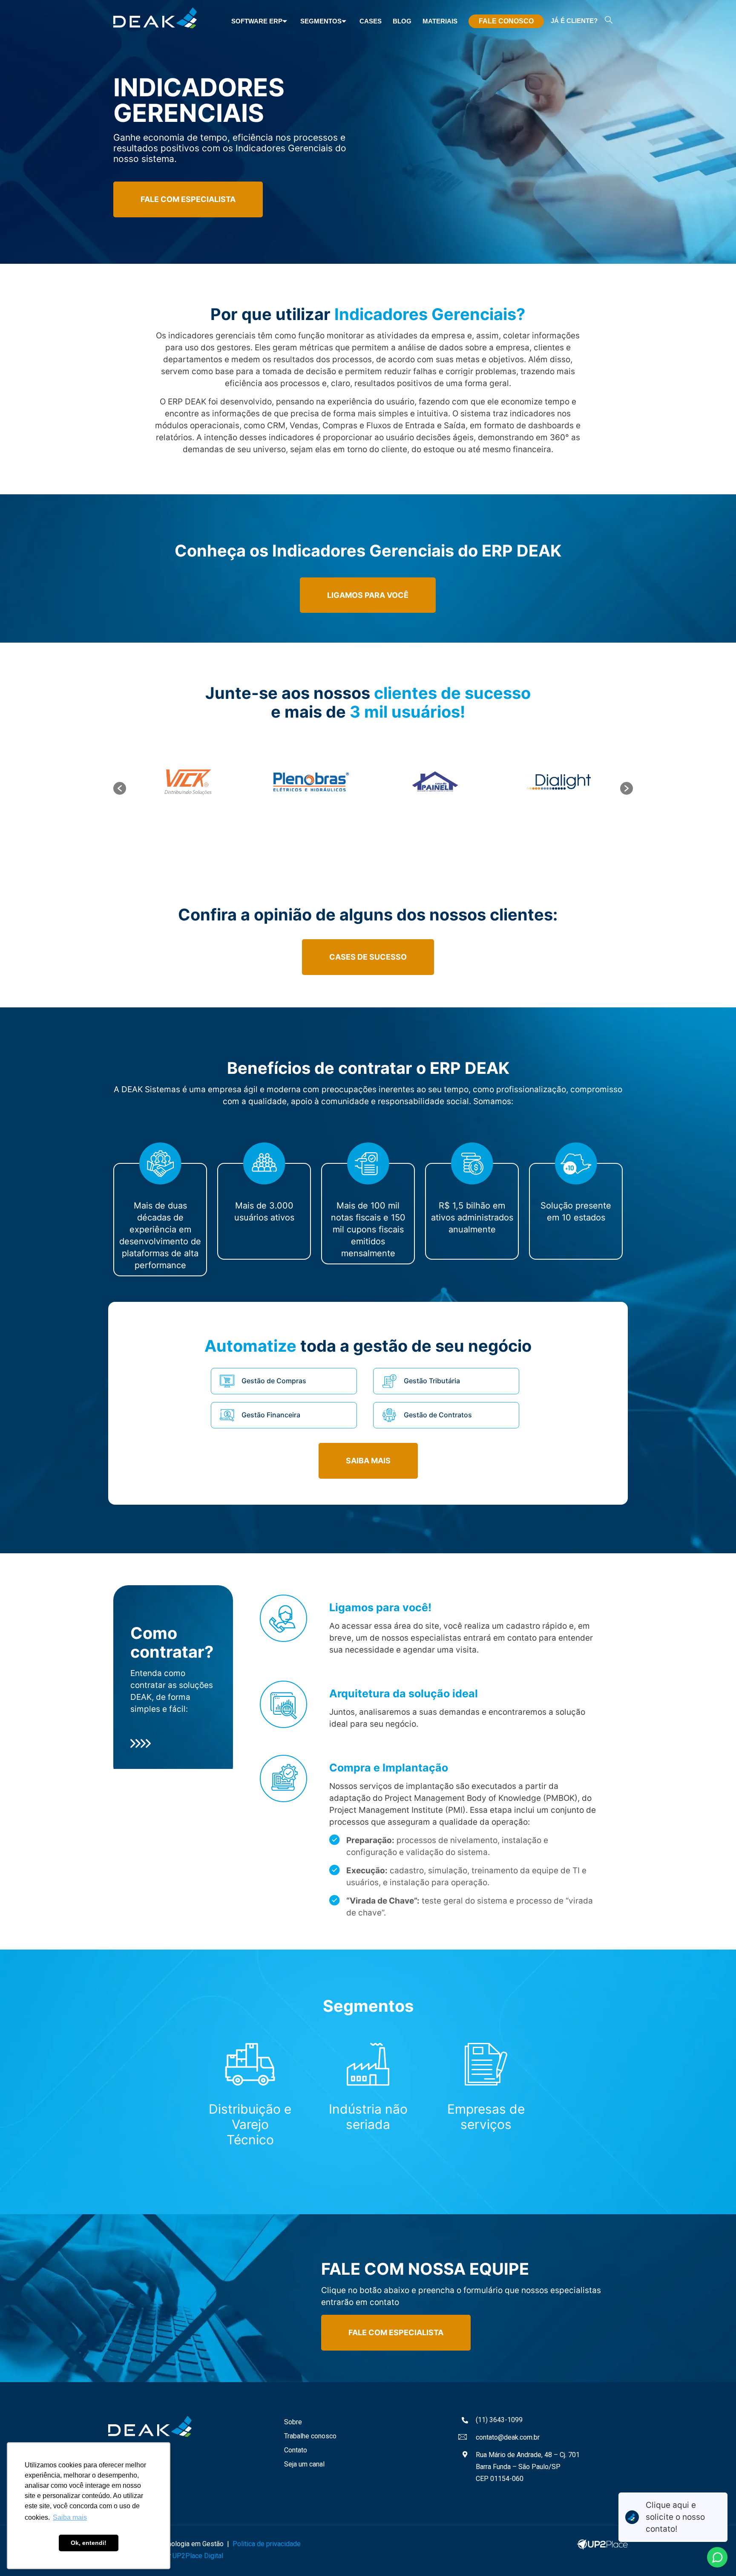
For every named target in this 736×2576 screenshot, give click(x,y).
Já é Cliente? (574, 21)
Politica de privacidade (267, 2544)
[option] (188, 782)
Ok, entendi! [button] (89, 2543)
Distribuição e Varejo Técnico (250, 2124)
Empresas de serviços (486, 2117)
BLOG (402, 21)
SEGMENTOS (321, 21)
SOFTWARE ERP (257, 21)
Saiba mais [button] (70, 2517)
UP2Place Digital (198, 2556)
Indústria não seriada (368, 2117)
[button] (120, 788)
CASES (371, 21)
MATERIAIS (440, 21)
